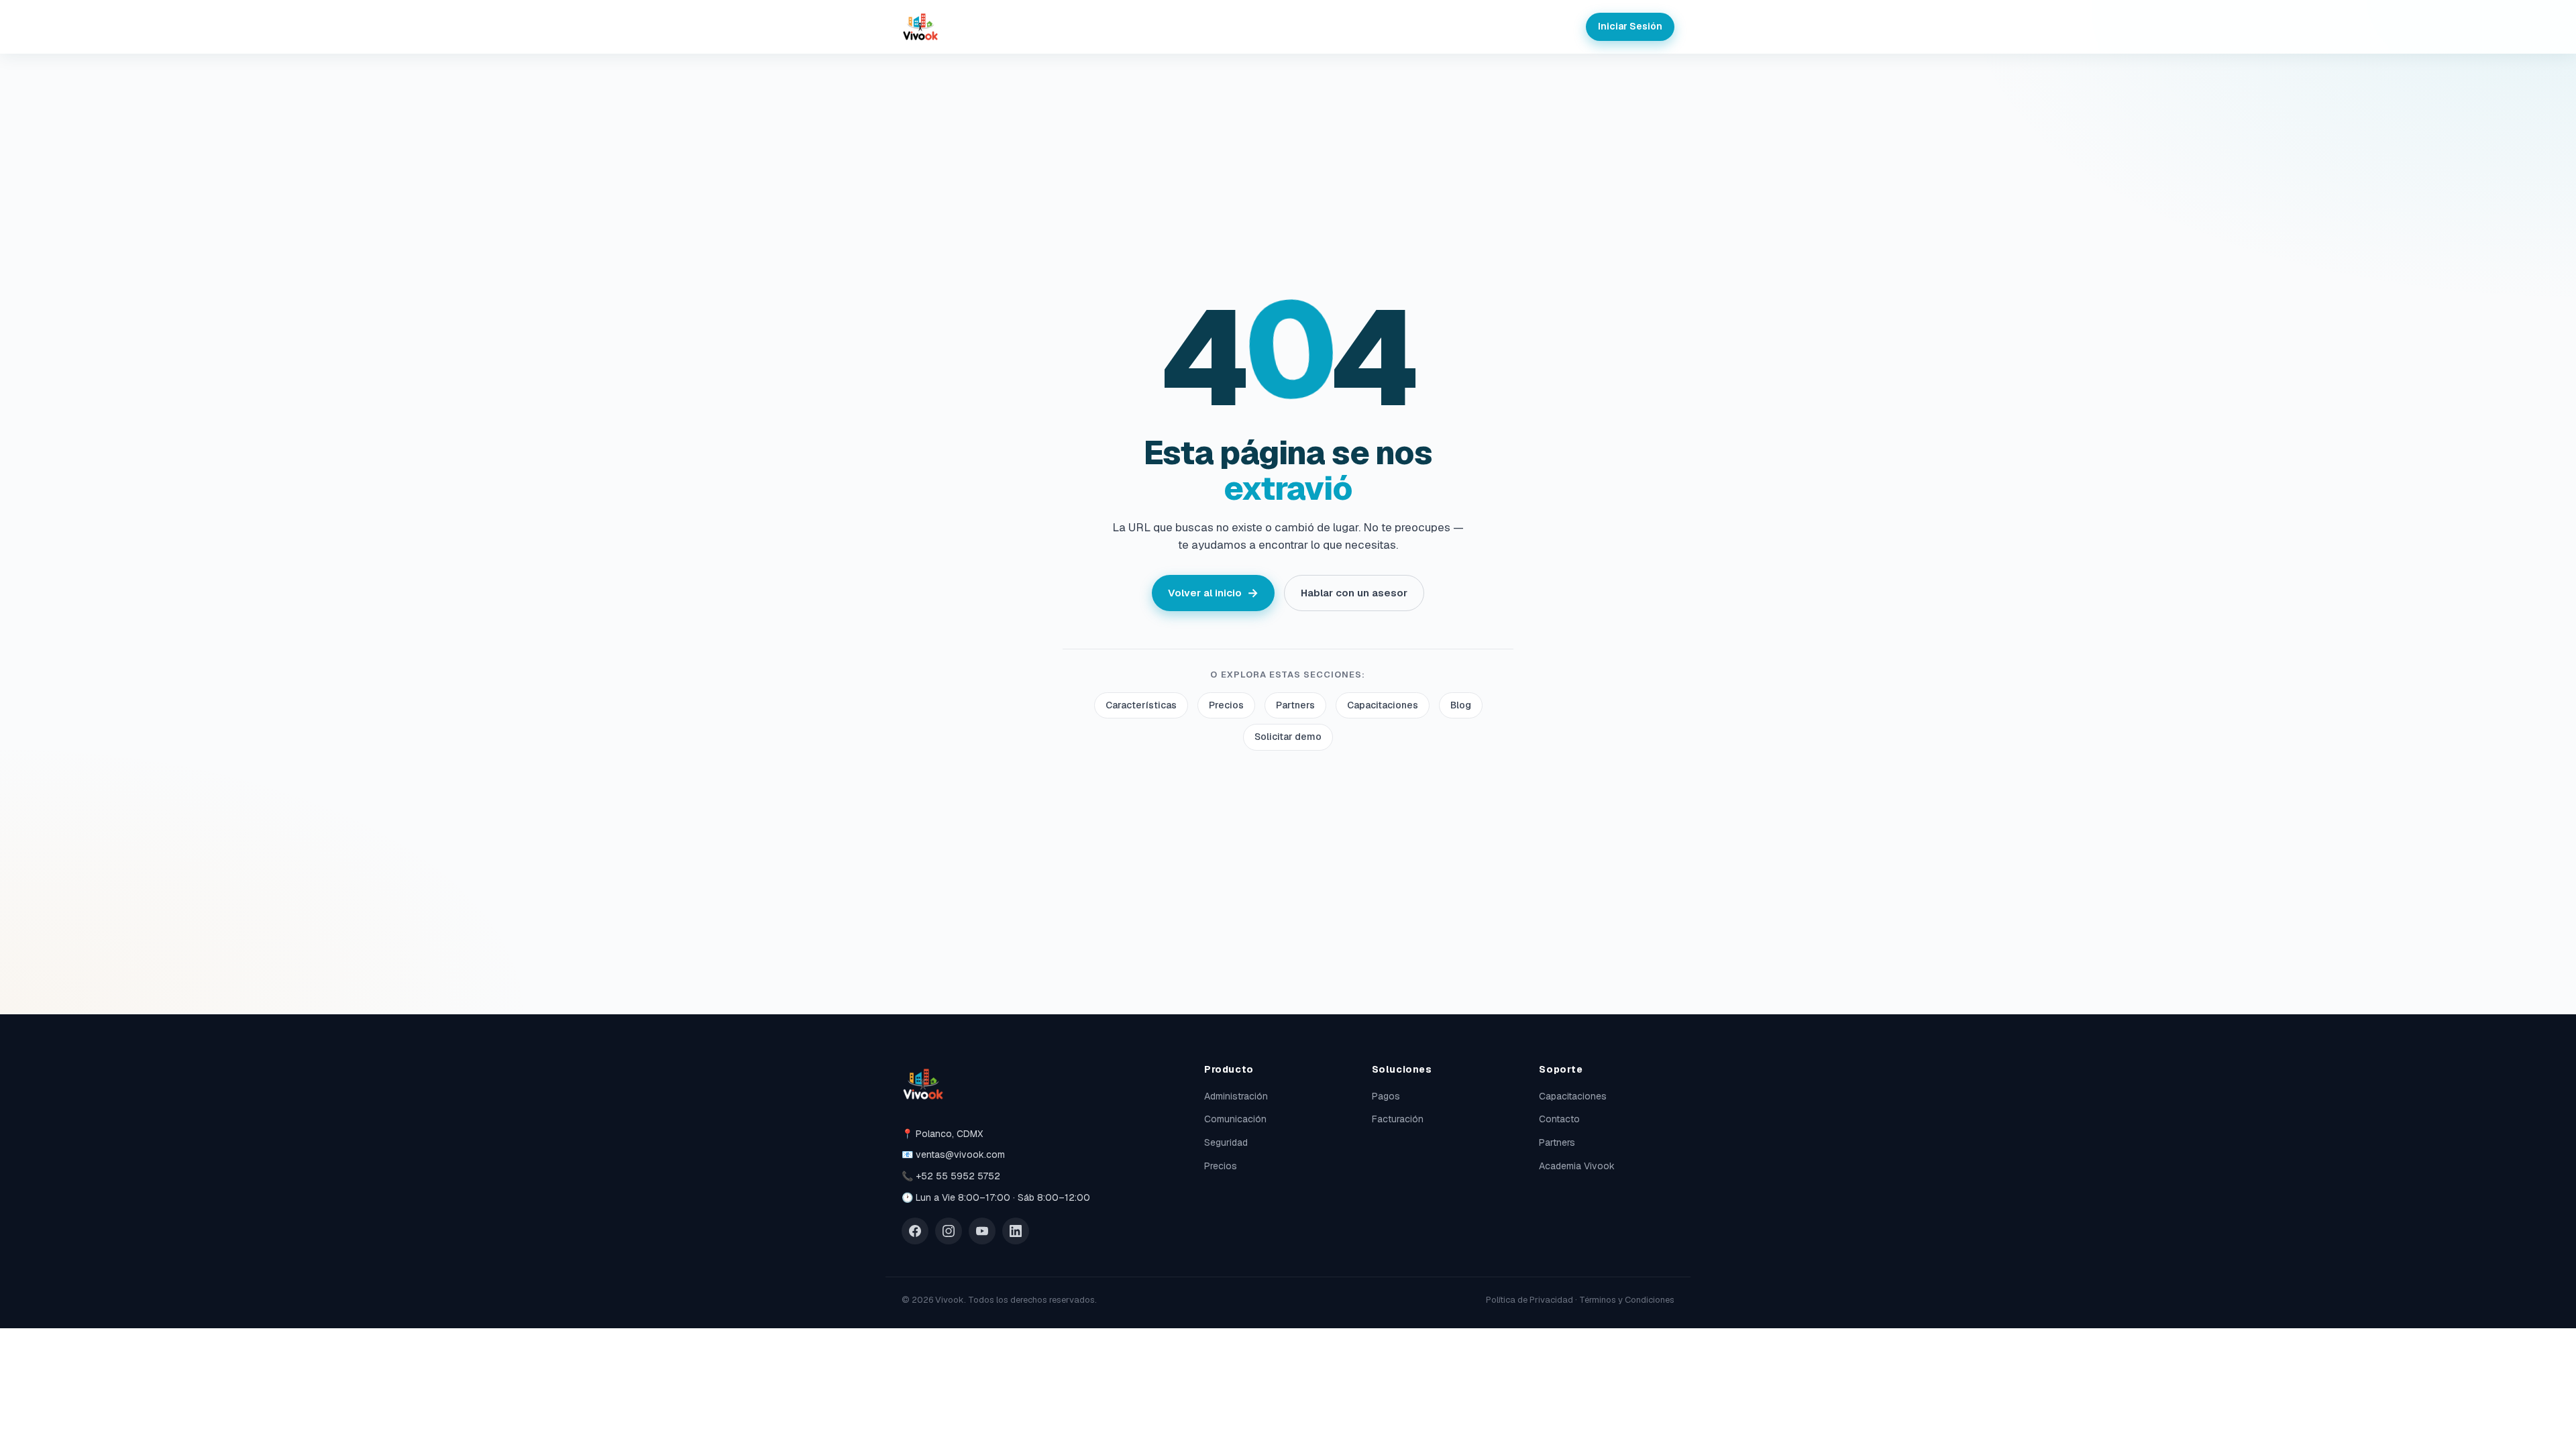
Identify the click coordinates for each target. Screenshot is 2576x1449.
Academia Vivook (1577, 1166)
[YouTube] (982, 1231)
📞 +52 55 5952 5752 (951, 1176)
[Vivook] (920, 27)
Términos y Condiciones (1627, 1300)
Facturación (1398, 1119)
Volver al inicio (1213, 593)
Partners (1295, 705)
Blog (1461, 705)
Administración (1236, 1096)
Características (1141, 705)
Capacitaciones (1383, 705)
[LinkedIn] (1016, 1231)
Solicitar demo (1288, 737)
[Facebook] (915, 1231)
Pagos (1386, 1096)
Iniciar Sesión (1630, 26)
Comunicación (1235, 1119)
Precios (1226, 705)
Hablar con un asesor (1354, 593)
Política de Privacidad (1529, 1300)
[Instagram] (949, 1231)
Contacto (1559, 1119)
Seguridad (1226, 1142)
